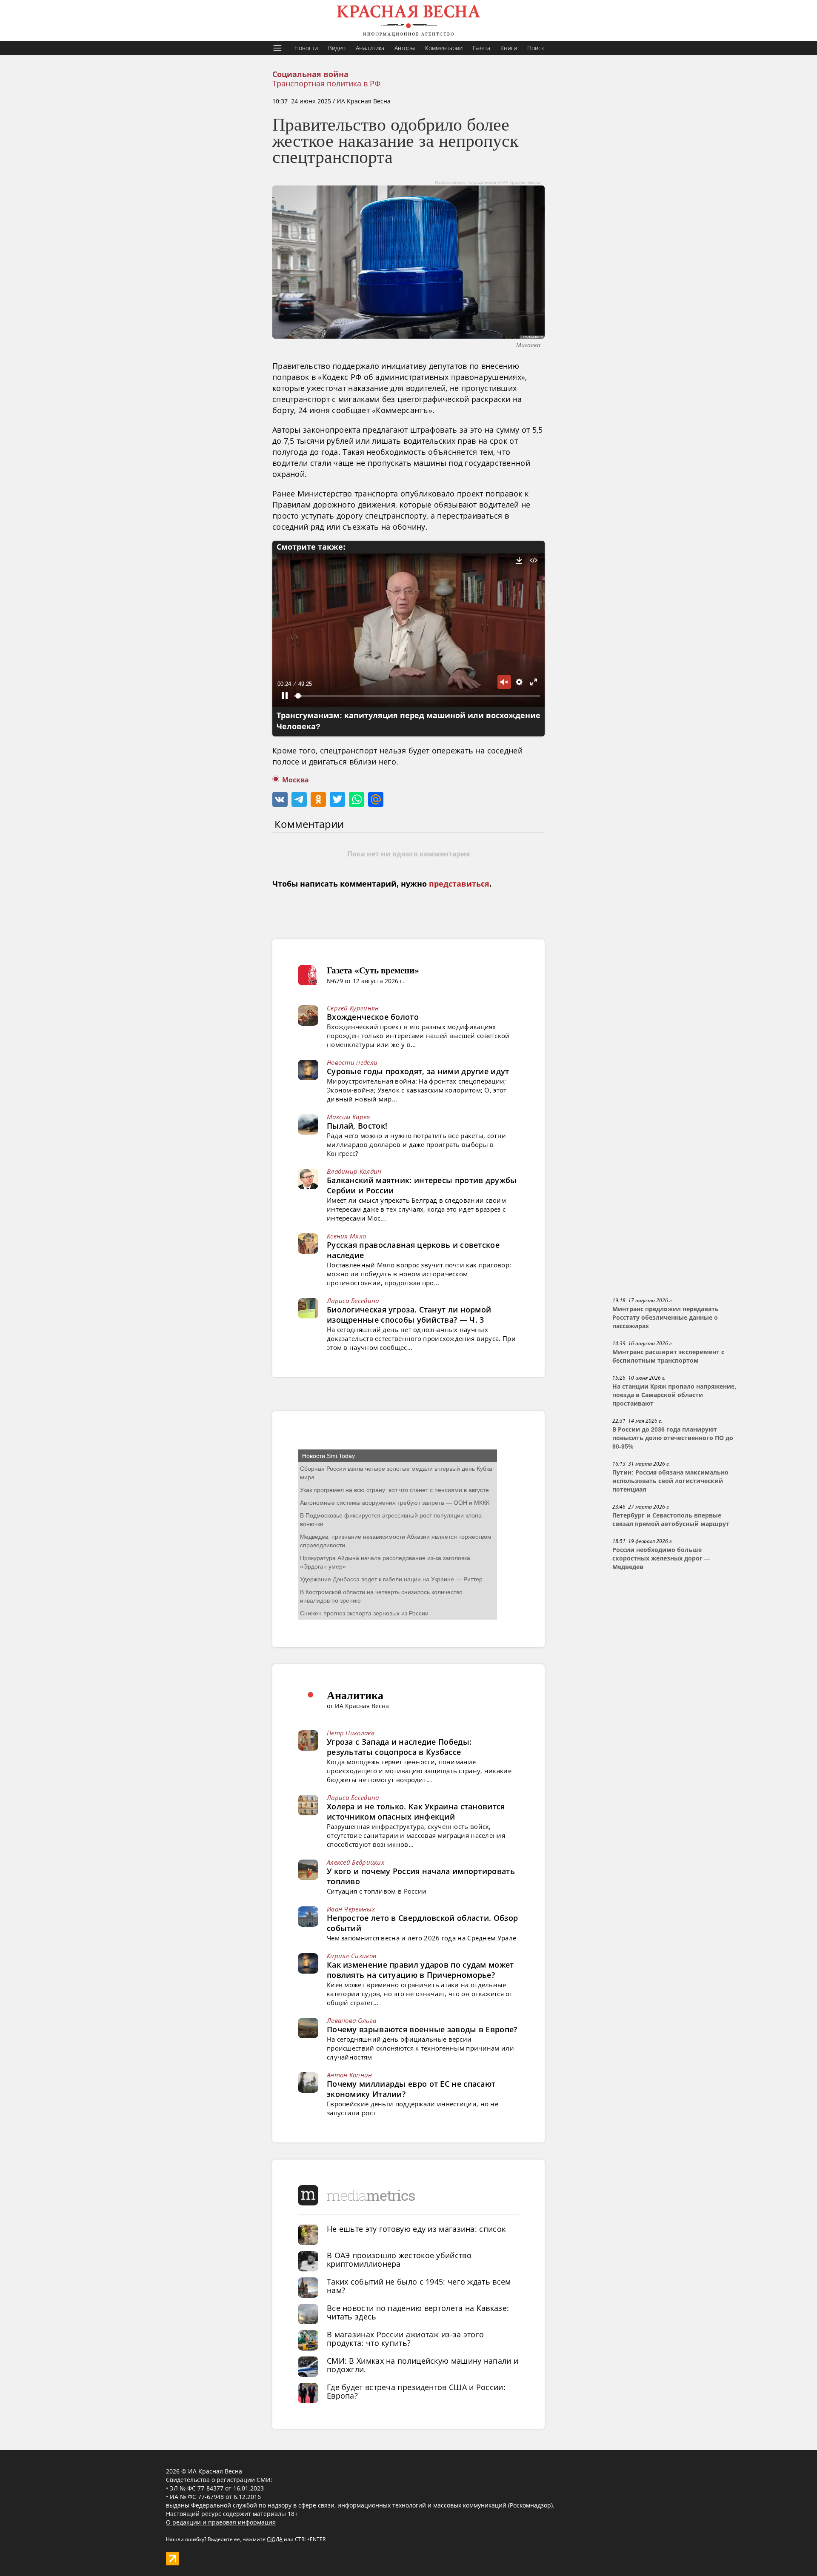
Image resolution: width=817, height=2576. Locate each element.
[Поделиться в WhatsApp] (357, 799)
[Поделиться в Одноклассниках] (318, 799)
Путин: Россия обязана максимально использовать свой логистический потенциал (670, 1481)
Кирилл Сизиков (351, 1956)
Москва (296, 780)
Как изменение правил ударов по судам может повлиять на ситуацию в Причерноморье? (420, 1970)
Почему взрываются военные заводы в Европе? (422, 2029)
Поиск (536, 48)
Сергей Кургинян (353, 1008)
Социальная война (310, 74)
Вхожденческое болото (373, 1017)
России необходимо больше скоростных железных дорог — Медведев (661, 1558)
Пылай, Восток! (357, 1126)
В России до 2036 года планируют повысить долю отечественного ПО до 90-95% (673, 1438)
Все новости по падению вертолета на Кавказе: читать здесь (418, 2312)
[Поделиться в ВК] (280, 799)
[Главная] (408, 20)
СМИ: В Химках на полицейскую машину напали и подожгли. (423, 2365)
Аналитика (370, 48)
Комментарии (444, 48)
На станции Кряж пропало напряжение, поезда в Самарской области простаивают (674, 1395)
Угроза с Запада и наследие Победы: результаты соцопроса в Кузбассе (399, 1747)
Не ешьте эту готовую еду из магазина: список (416, 2229)
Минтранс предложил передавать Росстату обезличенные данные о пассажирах (666, 1318)
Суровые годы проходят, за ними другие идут (418, 1071)
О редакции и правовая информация (221, 2522)
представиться (459, 884)
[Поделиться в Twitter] (337, 799)
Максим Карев (349, 1117)
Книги (509, 48)
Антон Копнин (350, 2075)
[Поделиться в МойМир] (376, 799)
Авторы (405, 48)
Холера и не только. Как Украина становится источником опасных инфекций (416, 1811)
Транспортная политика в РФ (326, 83)
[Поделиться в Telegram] (299, 799)
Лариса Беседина (353, 1301)
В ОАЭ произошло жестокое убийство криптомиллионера (399, 2259)
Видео (337, 48)
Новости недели (352, 1062)
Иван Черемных (351, 1909)
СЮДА (275, 2539)
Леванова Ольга (351, 2020)
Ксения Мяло (346, 1236)
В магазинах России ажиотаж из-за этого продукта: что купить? (405, 2339)
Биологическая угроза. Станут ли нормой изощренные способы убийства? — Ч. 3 (409, 1315)
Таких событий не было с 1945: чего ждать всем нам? (419, 2286)
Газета (481, 48)
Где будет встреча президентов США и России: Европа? (416, 2391)
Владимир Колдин (354, 1171)
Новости (306, 48)
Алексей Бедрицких (356, 1862)
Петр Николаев (351, 1733)
